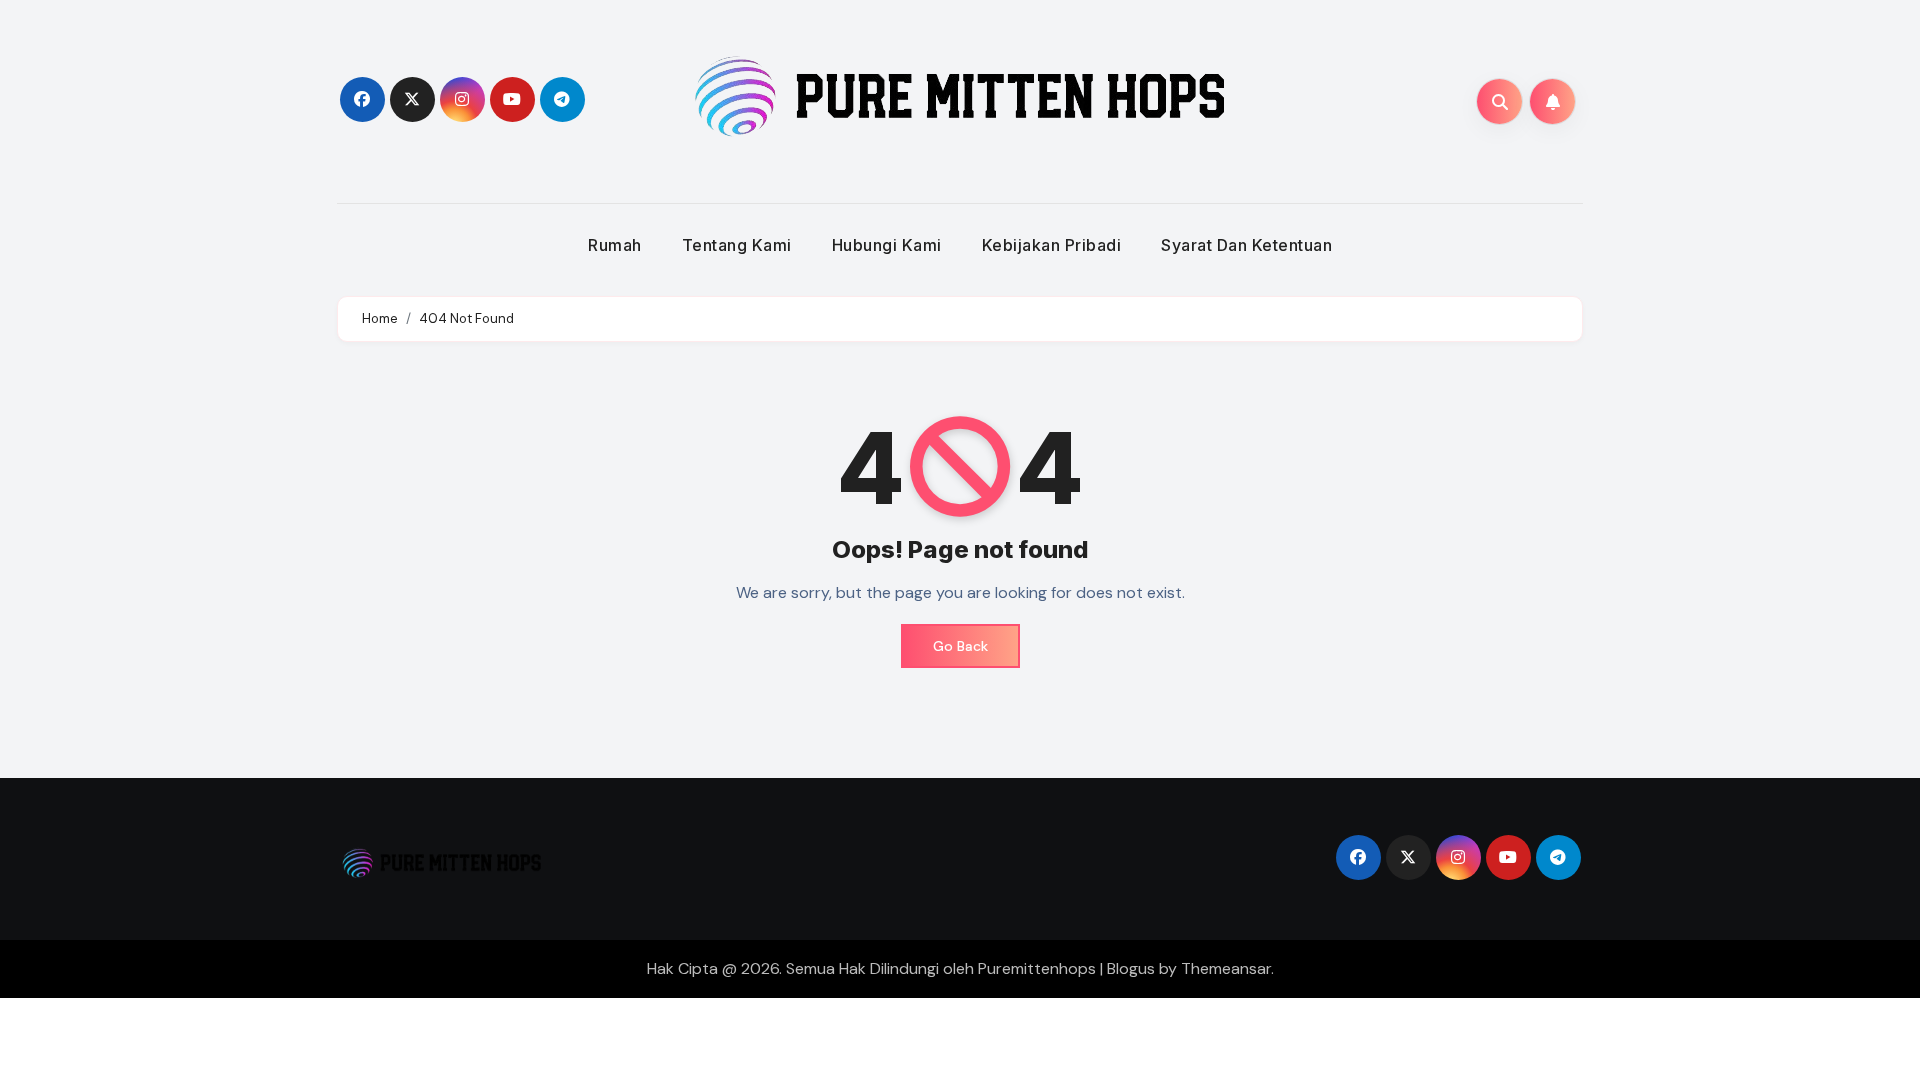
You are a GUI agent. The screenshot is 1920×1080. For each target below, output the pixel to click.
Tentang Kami (737, 245)
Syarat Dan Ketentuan (1246, 245)
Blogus (1131, 968)
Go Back (960, 646)
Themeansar (1226, 968)
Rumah (615, 245)
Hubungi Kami (887, 245)
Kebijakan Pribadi (1052, 245)
